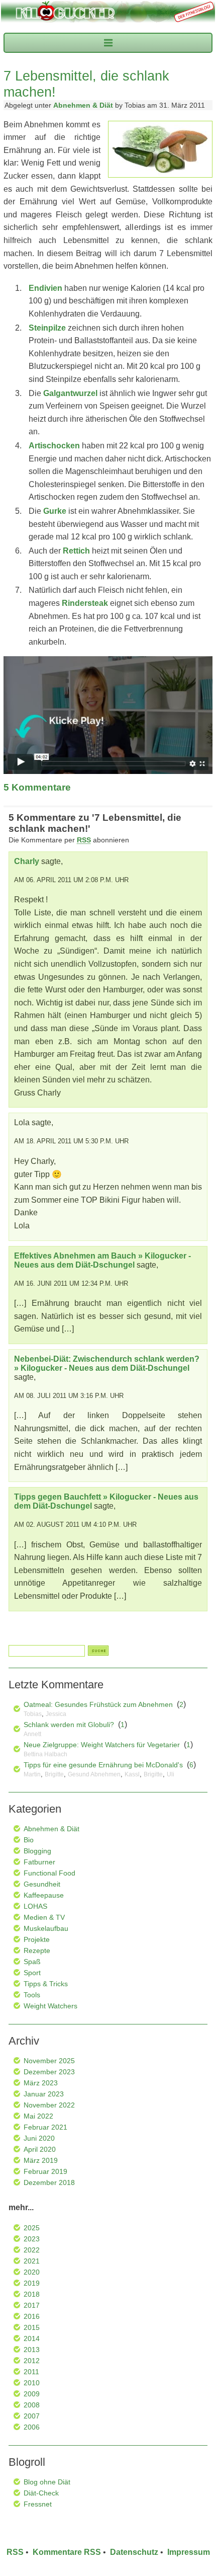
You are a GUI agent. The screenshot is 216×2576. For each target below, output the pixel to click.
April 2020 (40, 2149)
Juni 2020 (39, 2138)
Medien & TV (44, 1917)
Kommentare (37, 787)
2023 (32, 2239)
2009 (32, 2394)
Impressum (189, 2552)
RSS (15, 2552)
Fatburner (39, 1862)
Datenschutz (134, 2552)
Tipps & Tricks (46, 1984)
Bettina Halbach (45, 1754)
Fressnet (38, 2504)
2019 (32, 2283)
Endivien (45, 288)
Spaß (32, 1962)
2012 (32, 2361)
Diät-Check (41, 2493)
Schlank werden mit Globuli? (69, 1725)
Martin (32, 1774)
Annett (32, 1734)
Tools (32, 1995)
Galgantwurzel (70, 393)
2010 (32, 2383)
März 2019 (41, 2160)
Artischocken (54, 446)
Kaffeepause (44, 1895)
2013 (32, 2350)
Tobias (33, 1714)
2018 (32, 2294)
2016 (32, 2316)
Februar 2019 (45, 2171)
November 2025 (49, 2061)
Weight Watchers (50, 2006)
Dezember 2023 (49, 2072)
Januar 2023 (44, 2094)
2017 (32, 2305)
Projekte (37, 1939)
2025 (32, 2228)
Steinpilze (47, 328)
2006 (32, 2427)
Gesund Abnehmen (94, 1774)
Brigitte (54, 1774)
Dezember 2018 (49, 2182)
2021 (32, 2261)
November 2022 (49, 2105)
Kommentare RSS (67, 2552)
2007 (32, 2416)
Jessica (56, 1714)
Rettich (76, 551)
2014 (32, 2338)
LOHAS (35, 1906)
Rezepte (37, 1950)
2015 (32, 2327)
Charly (27, 861)
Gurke (55, 511)
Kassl (132, 1774)
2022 (32, 2250)
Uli (171, 1774)
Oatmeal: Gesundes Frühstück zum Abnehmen (98, 1704)
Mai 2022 (38, 2116)
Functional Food (49, 1873)
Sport (32, 1973)
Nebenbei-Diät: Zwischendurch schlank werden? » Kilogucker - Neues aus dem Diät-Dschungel (107, 1363)
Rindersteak (85, 603)
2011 (31, 2372)
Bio (29, 1840)
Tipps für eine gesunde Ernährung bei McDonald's (103, 1765)
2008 (32, 2405)
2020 (32, 2272)
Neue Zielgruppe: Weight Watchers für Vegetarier (102, 1745)
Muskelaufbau (46, 1928)
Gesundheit (42, 1884)
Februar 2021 (45, 2127)
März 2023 (41, 2083)
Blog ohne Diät (47, 2482)
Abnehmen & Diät (83, 105)
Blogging (37, 1851)
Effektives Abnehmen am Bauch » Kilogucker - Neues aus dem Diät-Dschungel (102, 1260)
